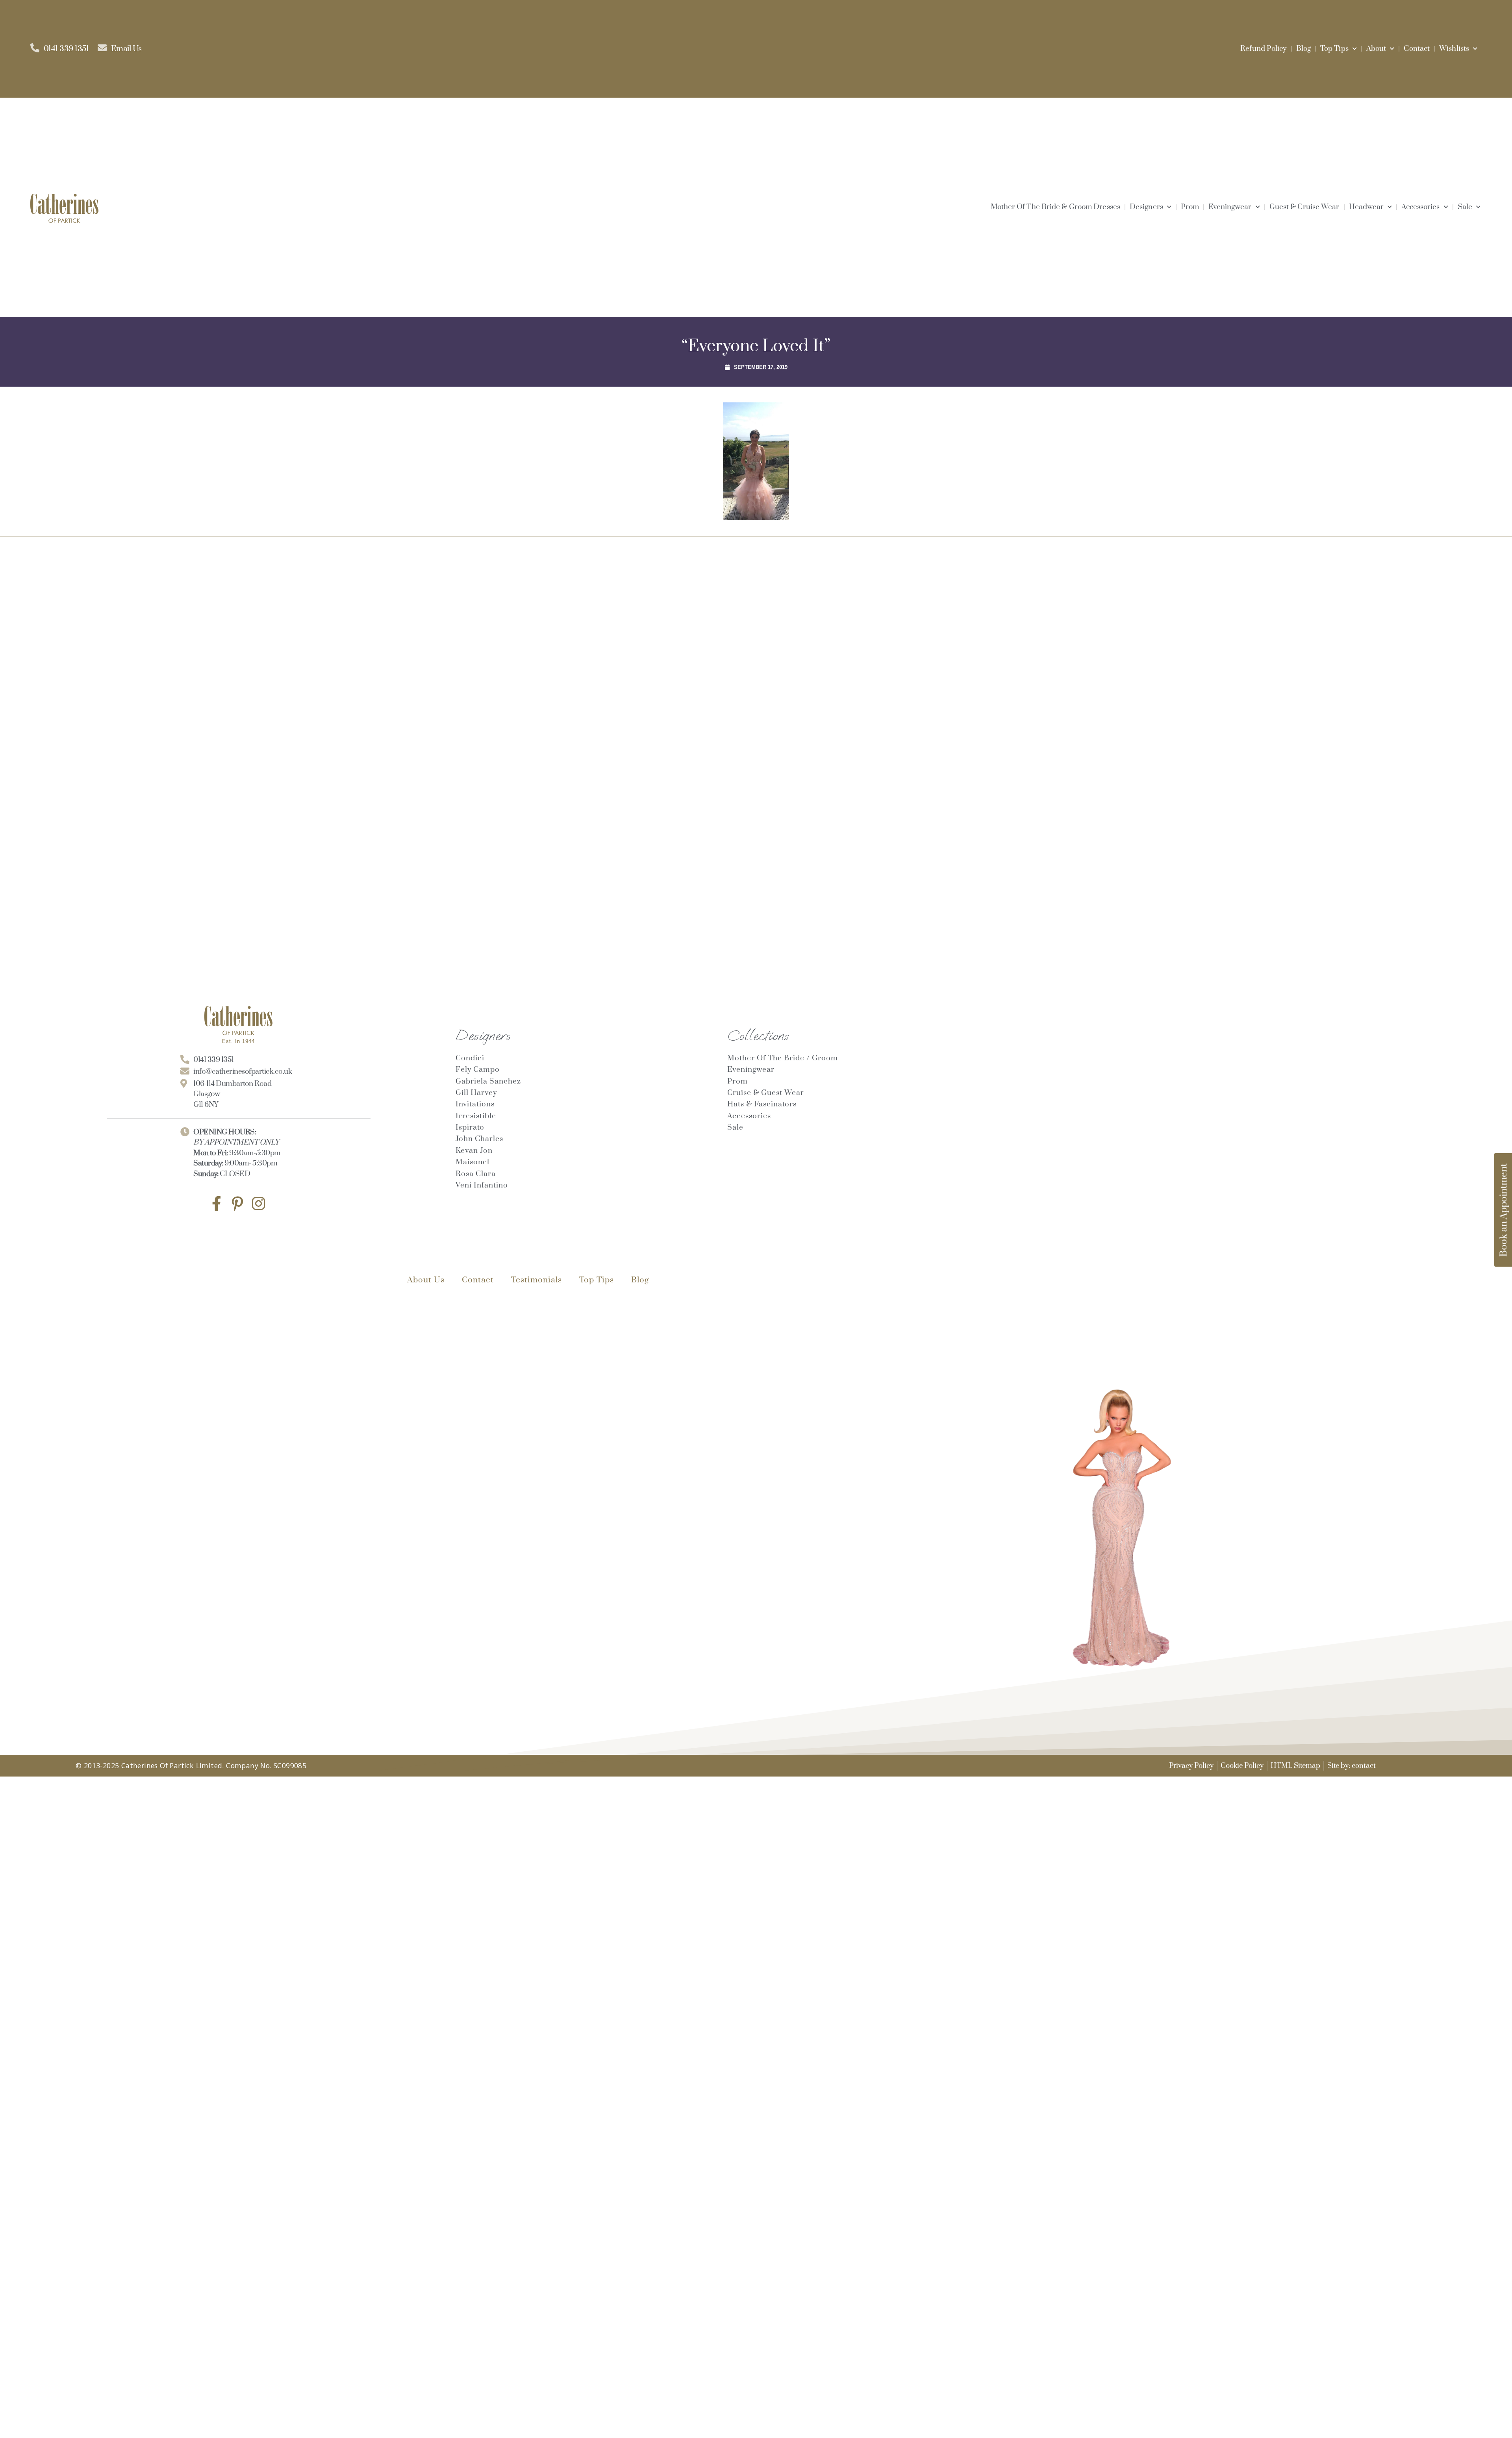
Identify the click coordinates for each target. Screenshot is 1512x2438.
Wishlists (1454, 49)
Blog (1304, 49)
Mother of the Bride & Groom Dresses (1056, 207)
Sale (1465, 207)
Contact (1417, 49)
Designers (1146, 207)
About (1376, 49)
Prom (1190, 207)
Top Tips (1334, 49)
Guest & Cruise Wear (1304, 207)
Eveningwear (1230, 207)
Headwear (1367, 207)
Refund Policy (1263, 49)
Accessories (1420, 207)
